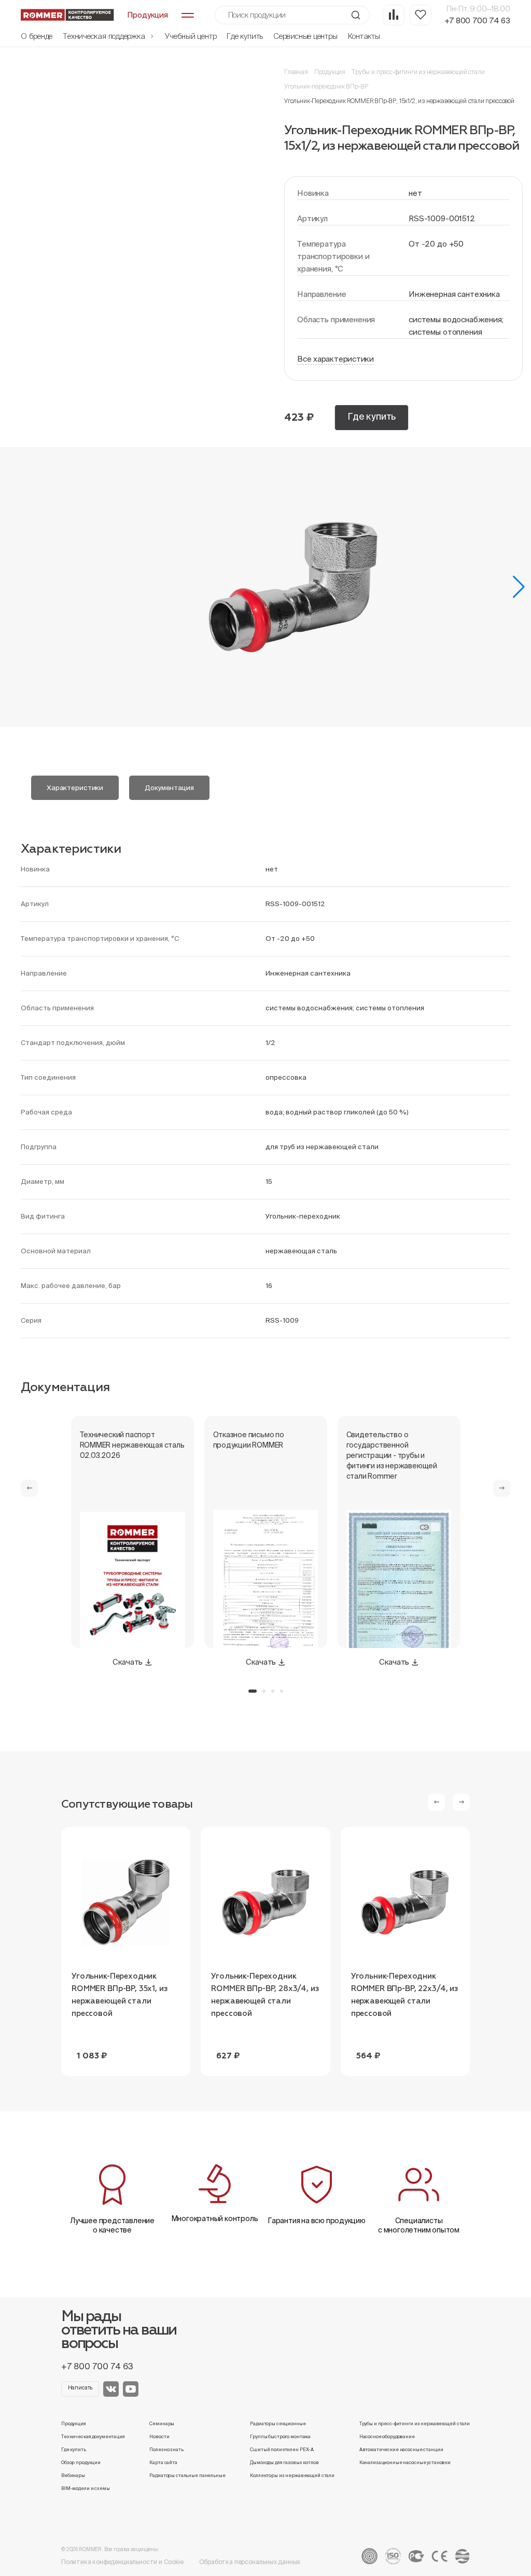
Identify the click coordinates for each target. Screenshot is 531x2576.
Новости (159, 2437)
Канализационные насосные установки (405, 2463)
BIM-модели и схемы (86, 2488)
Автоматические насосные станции (401, 2450)
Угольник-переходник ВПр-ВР (326, 86)
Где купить (245, 36)
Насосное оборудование (387, 2437)
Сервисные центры (305, 36)
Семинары (162, 2424)
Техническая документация (93, 2437)
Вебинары (73, 2475)
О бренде (37, 36)
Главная (296, 72)
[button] (519, 587)
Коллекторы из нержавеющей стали (292, 2475)
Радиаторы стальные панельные (187, 2475)
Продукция (330, 72)
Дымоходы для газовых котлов (284, 2463)
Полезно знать (166, 2450)
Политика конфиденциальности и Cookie (122, 2562)
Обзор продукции (81, 2463)
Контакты (364, 36)
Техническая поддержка (105, 36)
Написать (80, 2388)
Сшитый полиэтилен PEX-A (282, 2450)
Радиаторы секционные (278, 2424)
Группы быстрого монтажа (280, 2437)
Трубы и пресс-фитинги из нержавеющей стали (418, 72)
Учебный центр (191, 36)
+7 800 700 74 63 (477, 20)
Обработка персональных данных (250, 2562)
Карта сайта (163, 2463)
